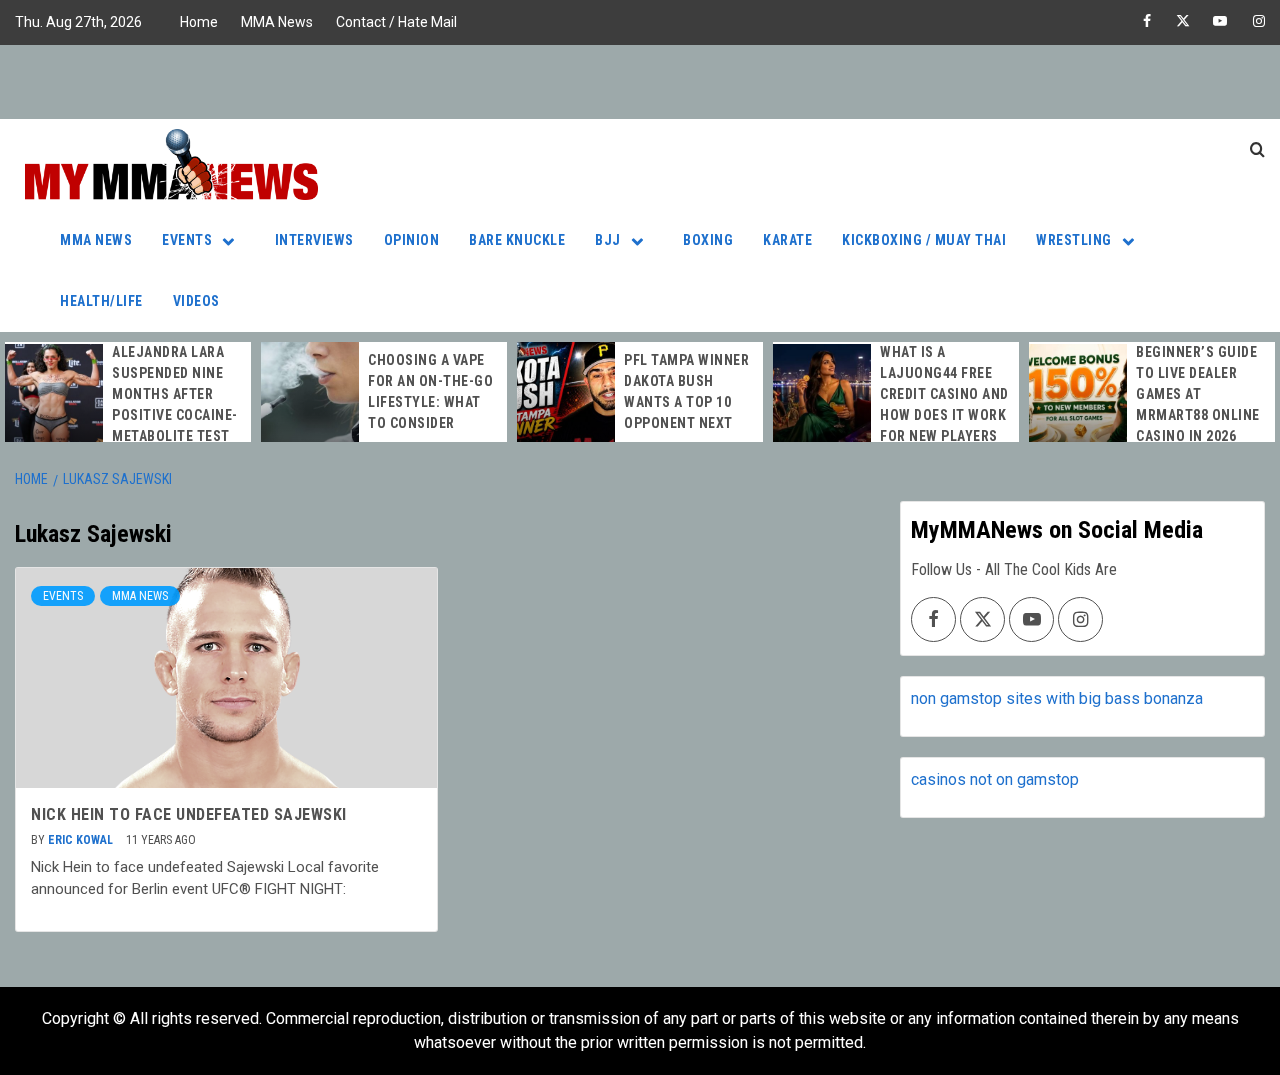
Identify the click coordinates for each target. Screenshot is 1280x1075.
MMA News (277, 22)
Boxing (708, 240)
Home (199, 22)
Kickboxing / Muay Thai (924, 240)
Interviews (314, 240)
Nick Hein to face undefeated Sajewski (189, 814)
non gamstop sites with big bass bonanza (1057, 698)
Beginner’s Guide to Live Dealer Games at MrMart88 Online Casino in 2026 (1198, 394)
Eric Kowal (82, 840)
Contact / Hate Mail (396, 22)
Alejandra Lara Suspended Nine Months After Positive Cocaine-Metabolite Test (175, 394)
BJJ (608, 240)
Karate (787, 240)
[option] (128, 394)
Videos (196, 301)
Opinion (412, 240)
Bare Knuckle (517, 240)
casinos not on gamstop (995, 779)
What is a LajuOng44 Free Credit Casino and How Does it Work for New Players (944, 394)
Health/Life (101, 301)
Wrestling (1074, 240)
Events (187, 240)
